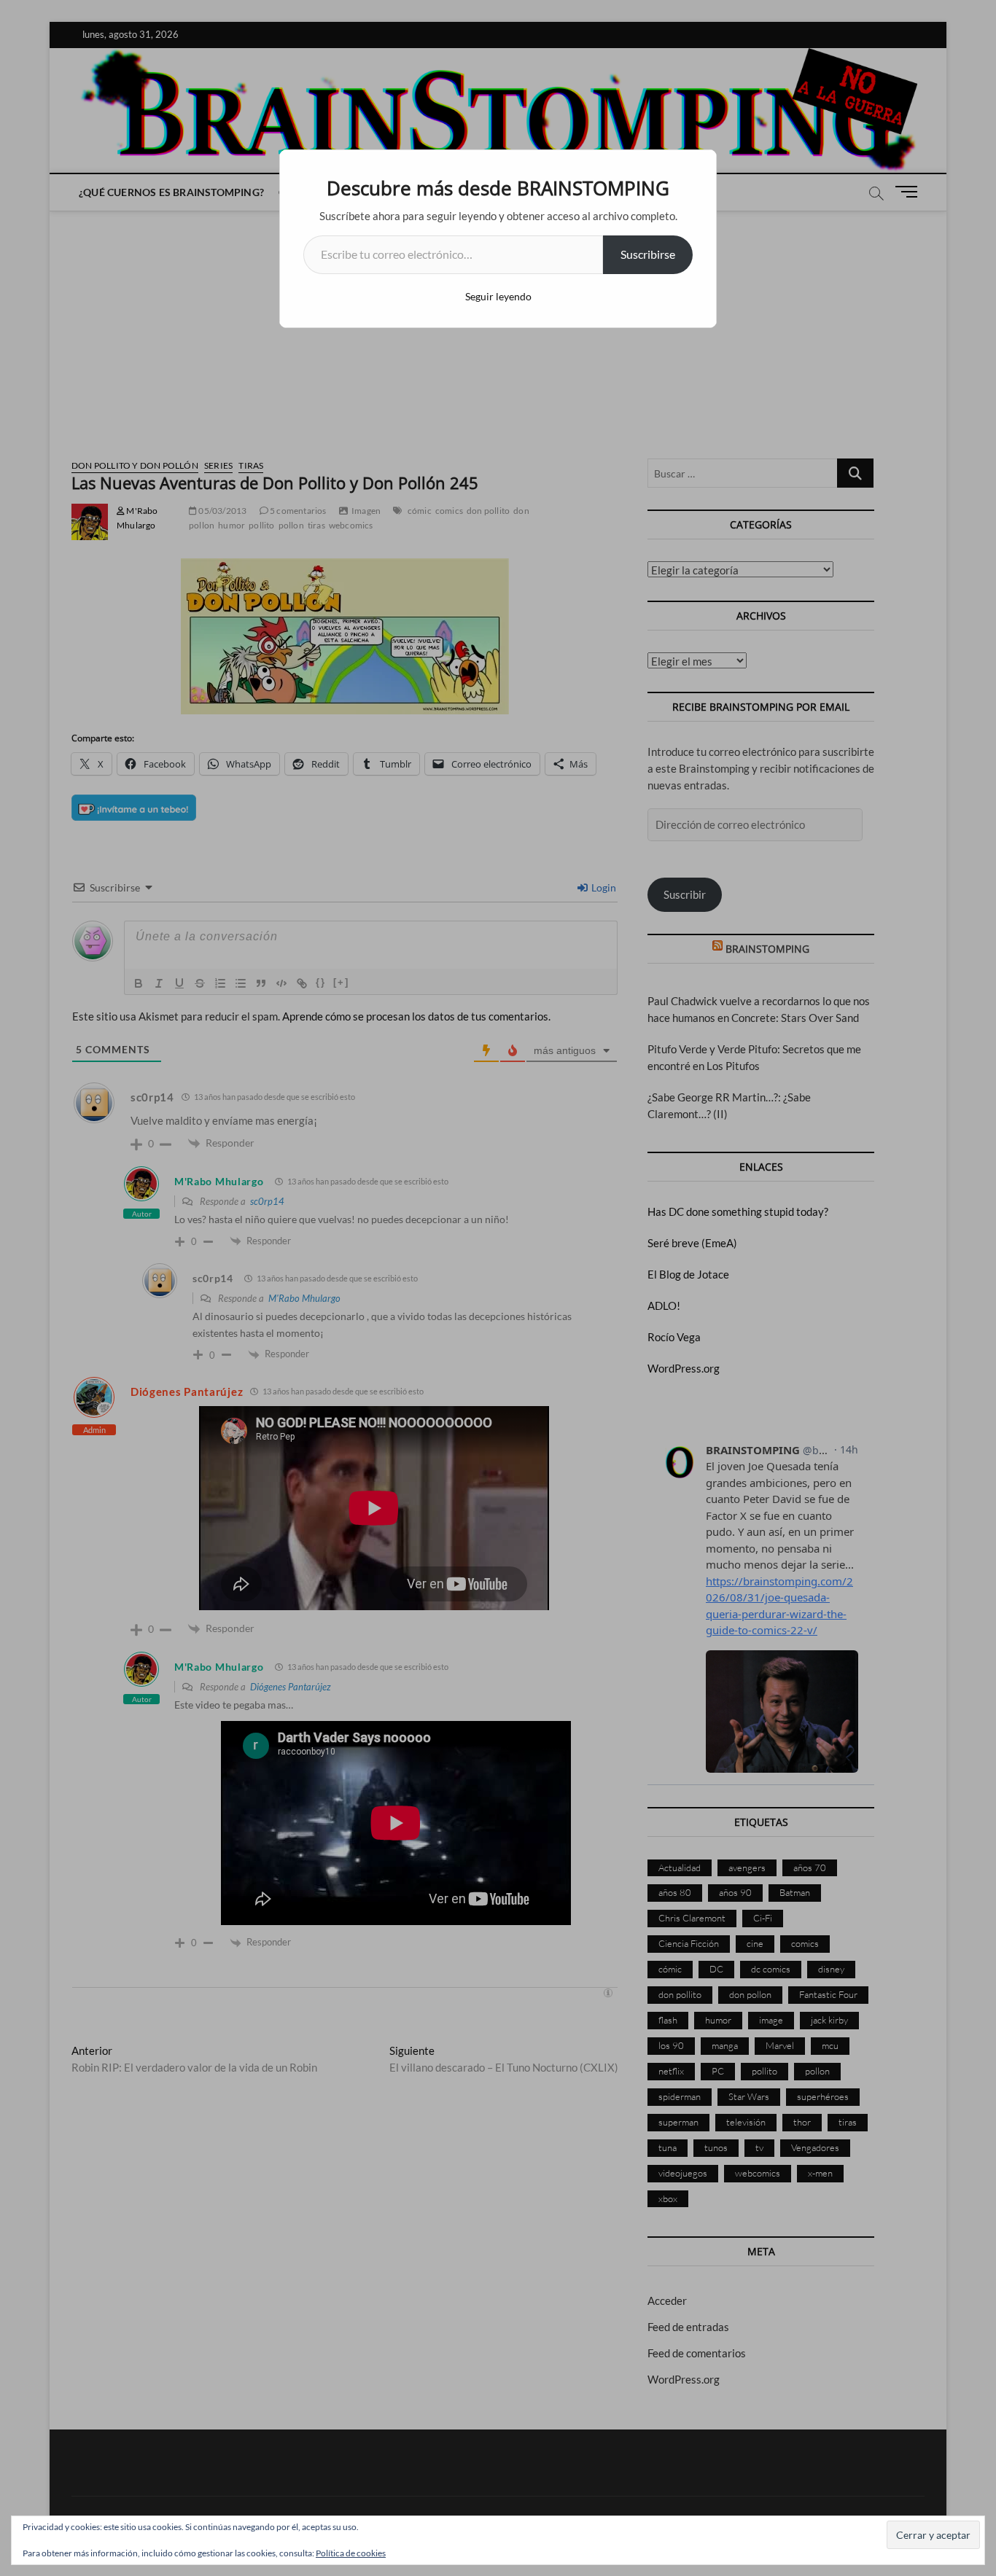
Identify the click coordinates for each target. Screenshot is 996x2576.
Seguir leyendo (498, 296)
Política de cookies (351, 2553)
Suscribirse (648, 254)
